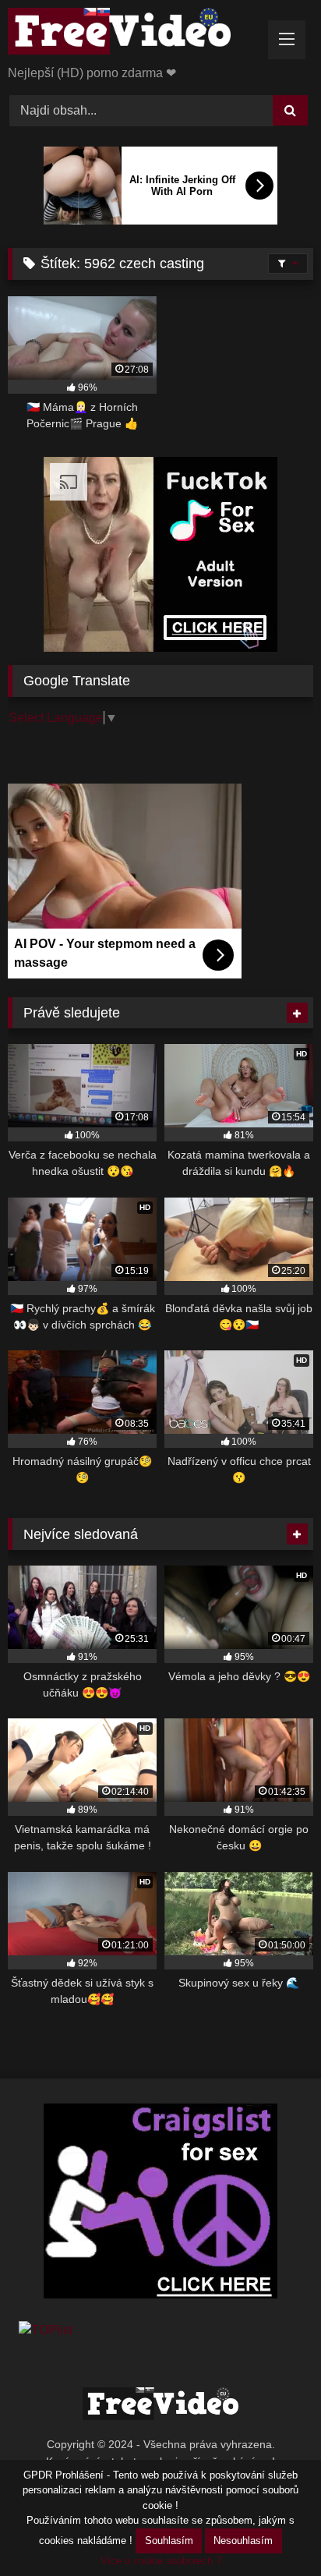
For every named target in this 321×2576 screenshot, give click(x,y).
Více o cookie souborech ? (161, 2561)
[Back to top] (273, 2530)
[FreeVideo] (132, 34)
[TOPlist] (46, 2330)
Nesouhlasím (243, 2541)
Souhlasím (169, 2541)
